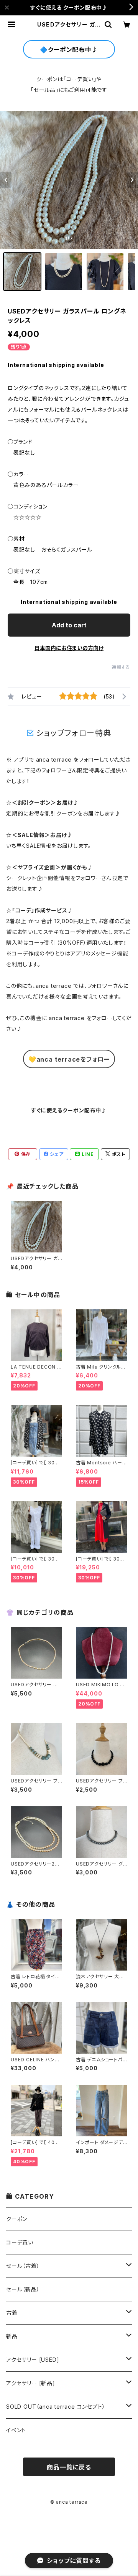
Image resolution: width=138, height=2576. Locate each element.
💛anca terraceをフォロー (69, 1059)
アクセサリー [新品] (31, 2383)
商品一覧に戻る (69, 2467)
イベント (16, 2430)
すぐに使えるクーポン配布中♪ (69, 1110)
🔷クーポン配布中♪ (69, 50)
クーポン (17, 2219)
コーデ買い (20, 2242)
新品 (12, 2336)
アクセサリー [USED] (33, 2360)
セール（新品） (23, 2289)
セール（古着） (23, 2266)
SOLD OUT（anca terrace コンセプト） (56, 2407)
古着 (12, 2313)
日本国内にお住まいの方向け (69, 648)
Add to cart (69, 625)
